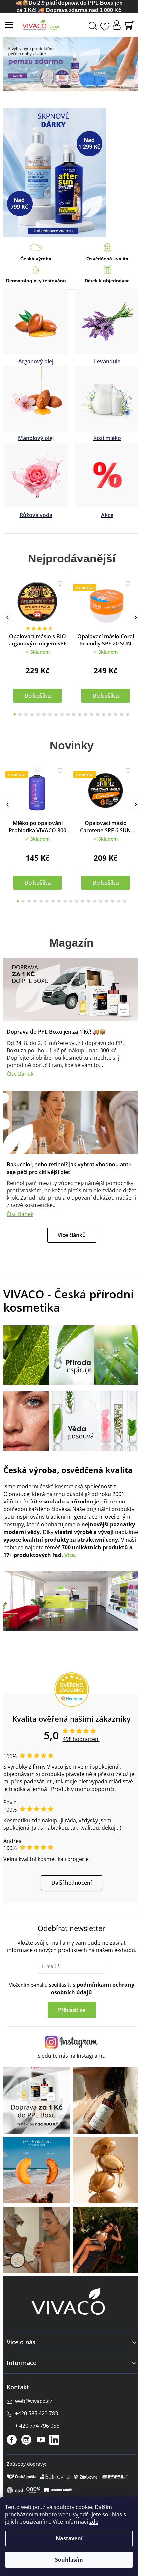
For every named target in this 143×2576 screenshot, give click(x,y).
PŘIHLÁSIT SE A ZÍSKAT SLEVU (69, 1355)
